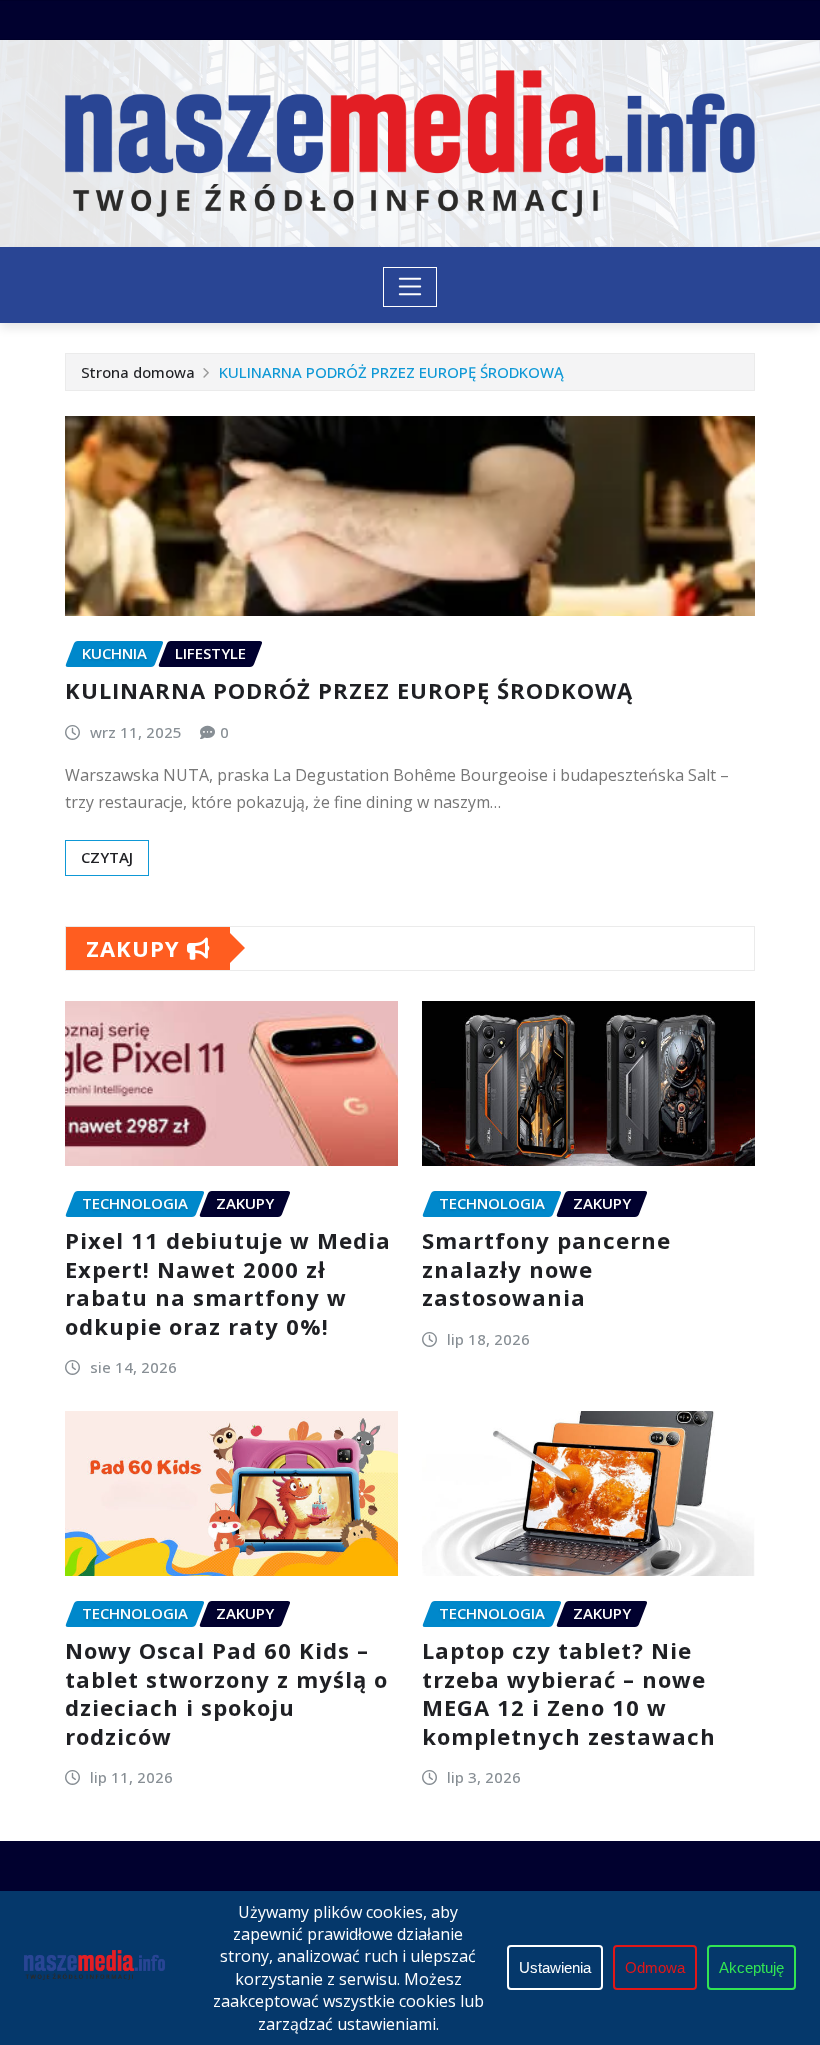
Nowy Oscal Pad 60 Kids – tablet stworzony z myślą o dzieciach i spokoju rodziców (226, 1693)
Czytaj (107, 857)
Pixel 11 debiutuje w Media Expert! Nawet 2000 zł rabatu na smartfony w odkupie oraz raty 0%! (228, 1283)
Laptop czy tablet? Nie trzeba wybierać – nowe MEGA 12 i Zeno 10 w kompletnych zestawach (569, 1693)
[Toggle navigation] (410, 287)
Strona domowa (138, 372)
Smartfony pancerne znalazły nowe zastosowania (546, 1268)
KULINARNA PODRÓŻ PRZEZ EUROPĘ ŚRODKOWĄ (391, 372)
